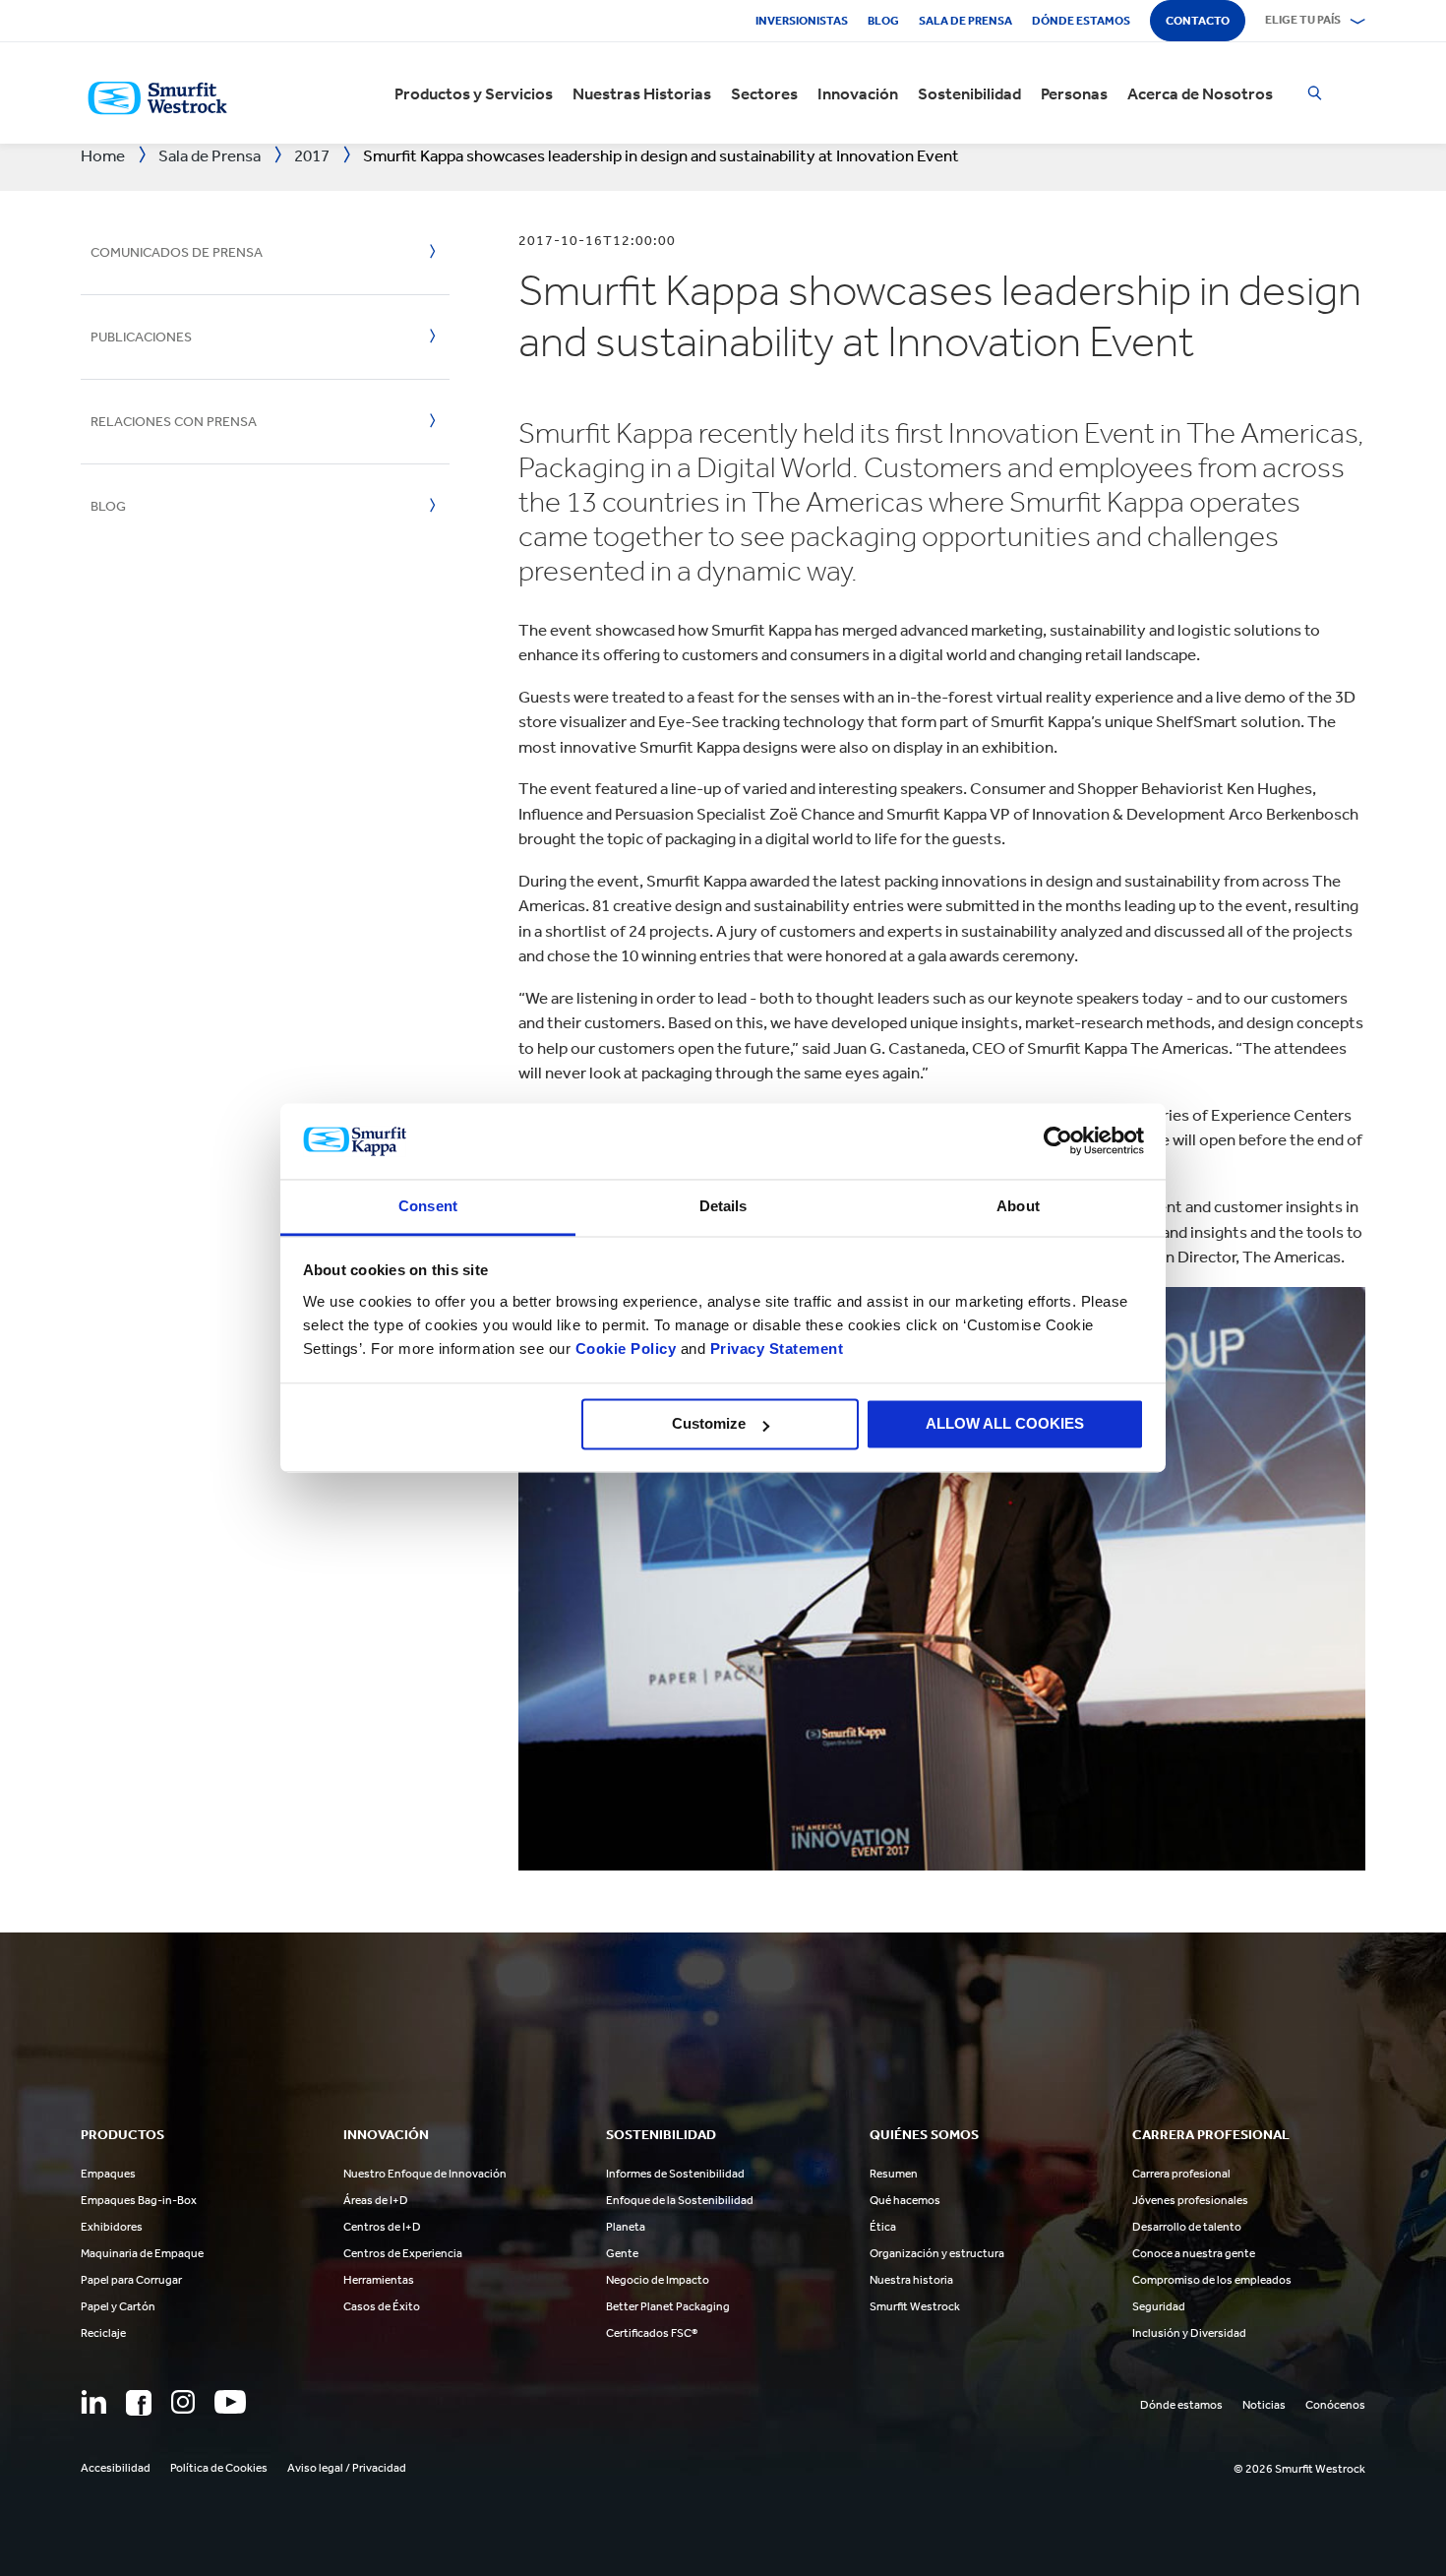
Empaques (108, 2174)
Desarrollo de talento (1187, 2227)
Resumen (894, 2174)
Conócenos (1335, 2405)
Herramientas (379, 2280)
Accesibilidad (116, 2468)
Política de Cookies (219, 2468)
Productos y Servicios (474, 93)
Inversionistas (802, 21)
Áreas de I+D (376, 2200)
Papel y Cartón (118, 2306)
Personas (1074, 93)
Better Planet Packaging (668, 2306)
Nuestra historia (911, 2280)
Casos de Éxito (382, 2306)
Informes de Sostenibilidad (675, 2174)
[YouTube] (230, 2402)
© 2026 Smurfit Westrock (1299, 2469)
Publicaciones (141, 337)
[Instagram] (183, 2402)
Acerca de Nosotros (1200, 93)
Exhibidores (112, 2227)
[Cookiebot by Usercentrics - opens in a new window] (1058, 1141)
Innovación (858, 93)
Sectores (764, 93)
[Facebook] (139, 2403)
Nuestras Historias (642, 93)
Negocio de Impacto (658, 2280)
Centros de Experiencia (403, 2253)
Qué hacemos (905, 2200)
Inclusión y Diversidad (1189, 2333)
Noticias (1264, 2405)
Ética (883, 2227)
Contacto (1198, 21)
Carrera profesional (1181, 2174)
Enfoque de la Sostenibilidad (680, 2200)
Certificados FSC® (652, 2333)
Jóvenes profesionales (1190, 2200)
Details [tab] (723, 1206)
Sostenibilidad (969, 93)
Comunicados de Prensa (177, 252)
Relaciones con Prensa (174, 422)
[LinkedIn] (93, 2402)
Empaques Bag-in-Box (139, 2200)
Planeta (626, 2227)
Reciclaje (103, 2333)
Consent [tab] (428, 1206)
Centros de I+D (382, 2227)
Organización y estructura (937, 2253)
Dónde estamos (1081, 21)
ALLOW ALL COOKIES (1005, 1424)
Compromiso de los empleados (1212, 2280)
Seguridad (1159, 2306)
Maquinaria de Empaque (142, 2253)
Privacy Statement (774, 1349)
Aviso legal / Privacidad (347, 2468)
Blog (883, 21)
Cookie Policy (626, 1349)
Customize (709, 1424)
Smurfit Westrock (915, 2306)
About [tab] (1018, 1206)
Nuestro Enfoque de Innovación (425, 2174)
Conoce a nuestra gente (1194, 2253)
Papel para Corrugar (131, 2280)
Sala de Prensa (965, 21)
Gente (622, 2253)
